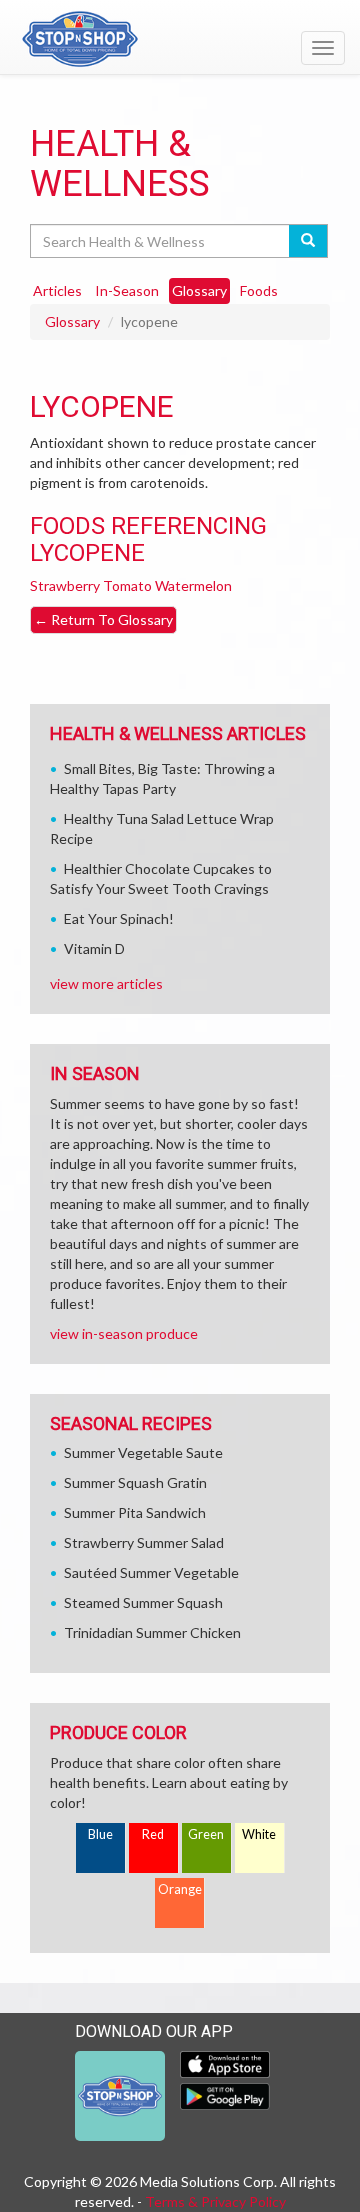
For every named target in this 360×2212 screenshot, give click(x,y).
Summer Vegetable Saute (143, 1452)
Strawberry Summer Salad (144, 1542)
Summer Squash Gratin (135, 1482)
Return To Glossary (103, 619)
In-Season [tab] (127, 290)
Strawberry (65, 585)
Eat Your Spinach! (119, 918)
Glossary (72, 321)
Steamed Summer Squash (143, 1602)
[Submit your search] (308, 241)
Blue (100, 1834)
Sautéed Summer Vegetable (151, 1572)
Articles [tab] (57, 290)
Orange (180, 1889)
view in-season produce (124, 1333)
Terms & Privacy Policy (215, 2201)
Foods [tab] (259, 290)
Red (153, 1834)
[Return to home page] (180, 39)
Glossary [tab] (199, 290)
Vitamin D (94, 948)
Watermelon (193, 585)
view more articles (106, 983)
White (259, 1834)
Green (206, 1834)
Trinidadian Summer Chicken (152, 1632)
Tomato (127, 585)
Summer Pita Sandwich (135, 1512)
